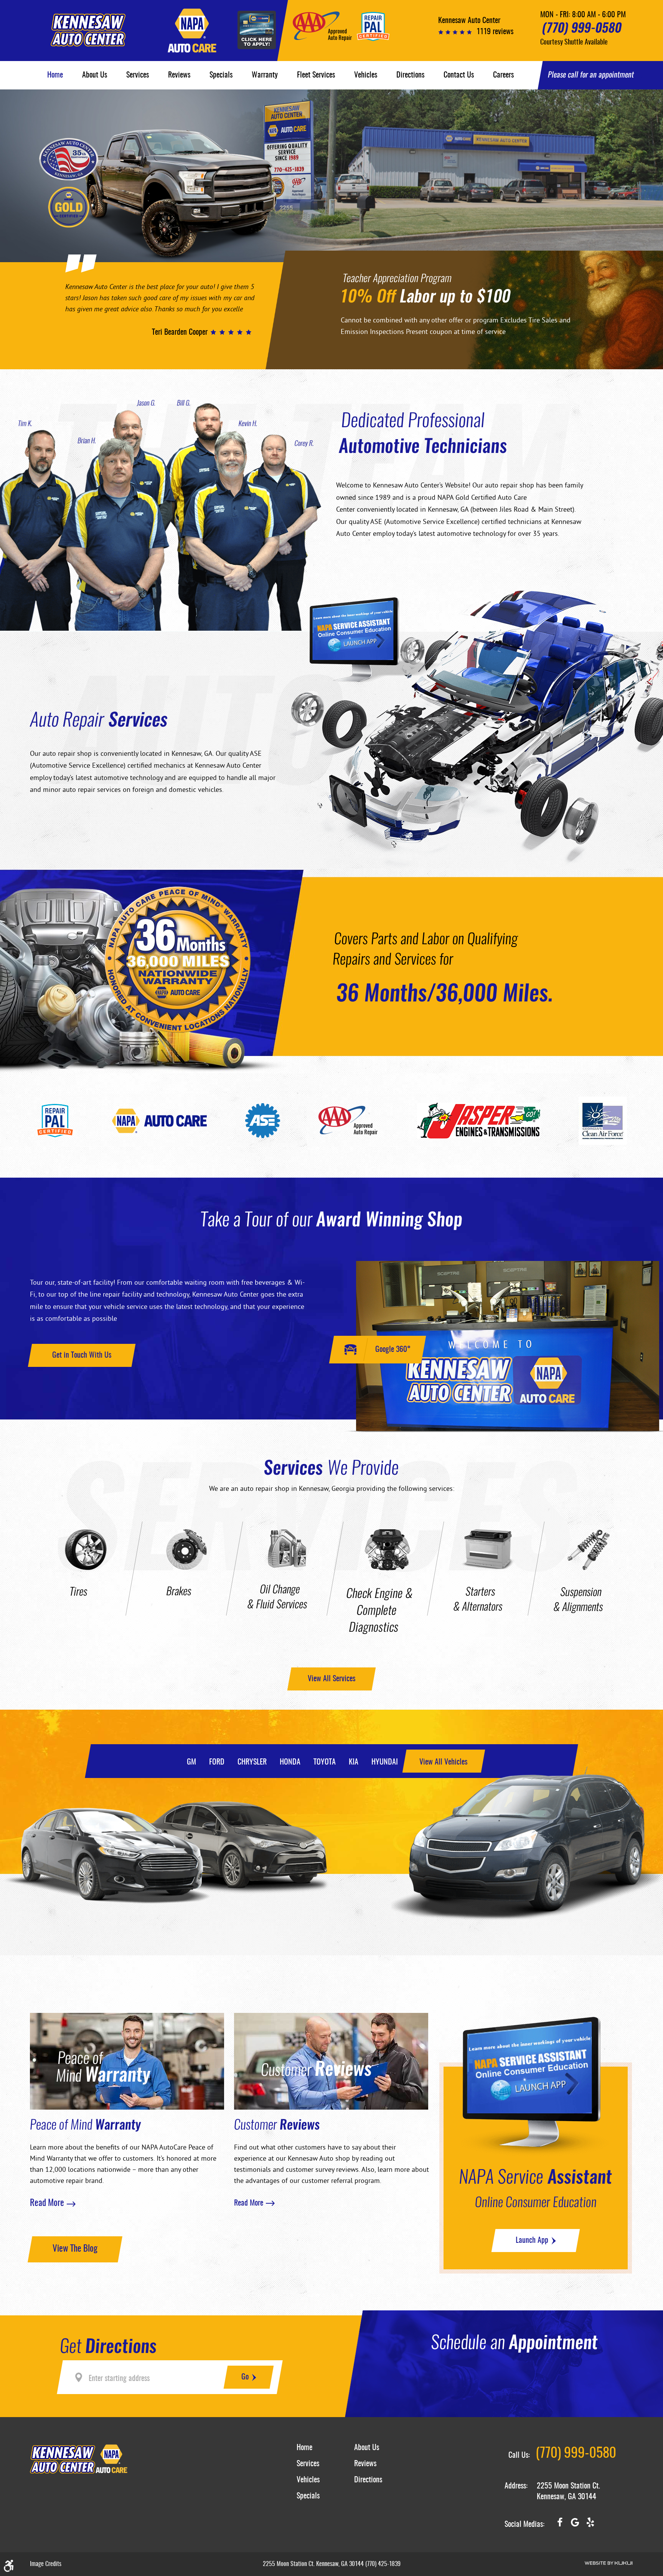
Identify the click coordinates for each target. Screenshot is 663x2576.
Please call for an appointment (591, 75)
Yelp (590, 2525)
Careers (503, 75)
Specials (221, 75)
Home (55, 75)
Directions (410, 75)
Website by (609, 2563)
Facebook (560, 2525)
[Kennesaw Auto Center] (88, 30)
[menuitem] (55, 75)
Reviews (179, 75)
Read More (47, 2204)
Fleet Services (316, 75)
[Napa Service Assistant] (376, 640)
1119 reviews (495, 32)
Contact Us (459, 75)
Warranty (265, 75)
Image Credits (46, 2564)
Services (138, 75)
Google (575, 2525)
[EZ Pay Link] (257, 31)
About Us (95, 75)
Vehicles (366, 75)
